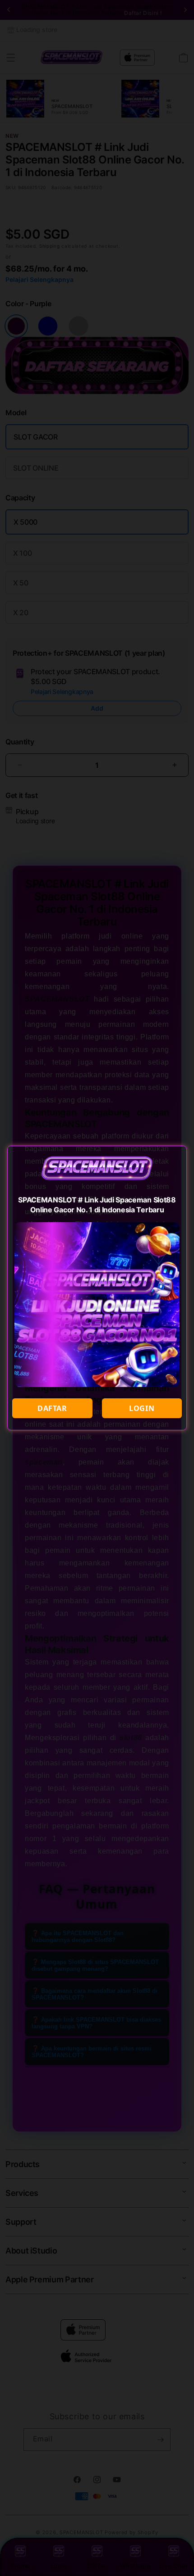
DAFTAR (52, 1408)
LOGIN (142, 1408)
